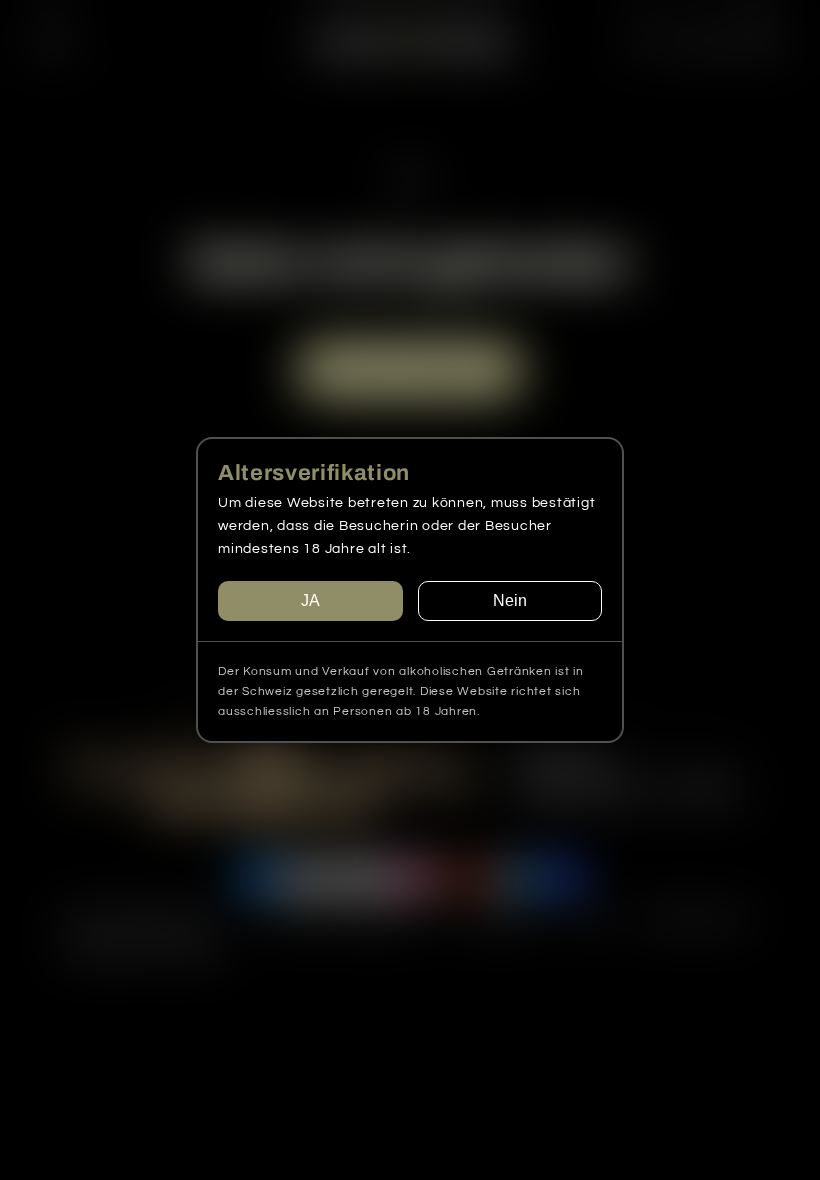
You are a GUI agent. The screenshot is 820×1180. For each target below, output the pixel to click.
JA (310, 600)
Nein (510, 600)
